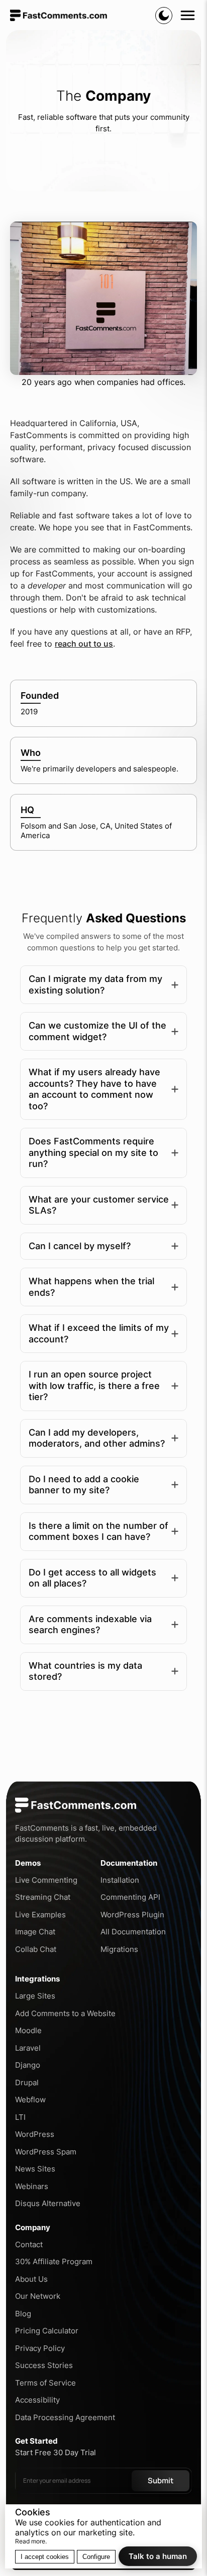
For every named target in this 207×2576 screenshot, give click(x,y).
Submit (161, 2481)
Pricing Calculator (47, 2331)
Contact (29, 2244)
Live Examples (40, 1915)
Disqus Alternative (48, 2203)
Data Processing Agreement (65, 2417)
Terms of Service (45, 2383)
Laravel (28, 2048)
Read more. (31, 2541)
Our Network (38, 2296)
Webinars (32, 2186)
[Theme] (164, 16)
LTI (20, 2117)
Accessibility (37, 2400)
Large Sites (35, 1996)
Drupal (27, 2083)
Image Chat (35, 1932)
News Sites (35, 2169)
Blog (23, 2314)
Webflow (30, 2100)
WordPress (35, 2134)
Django (28, 2065)
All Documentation (133, 1932)
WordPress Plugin (132, 1915)
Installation (120, 1880)
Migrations (119, 1949)
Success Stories (44, 2365)
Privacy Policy (40, 2348)
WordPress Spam (46, 2152)
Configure (96, 2557)
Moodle (28, 2030)
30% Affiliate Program (54, 2261)
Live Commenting (46, 1880)
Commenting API (130, 1897)
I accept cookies (45, 2557)
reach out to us (84, 644)
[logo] (59, 15)
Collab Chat (36, 1949)
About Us (31, 2279)
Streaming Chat (43, 1897)
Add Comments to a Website (65, 2013)
